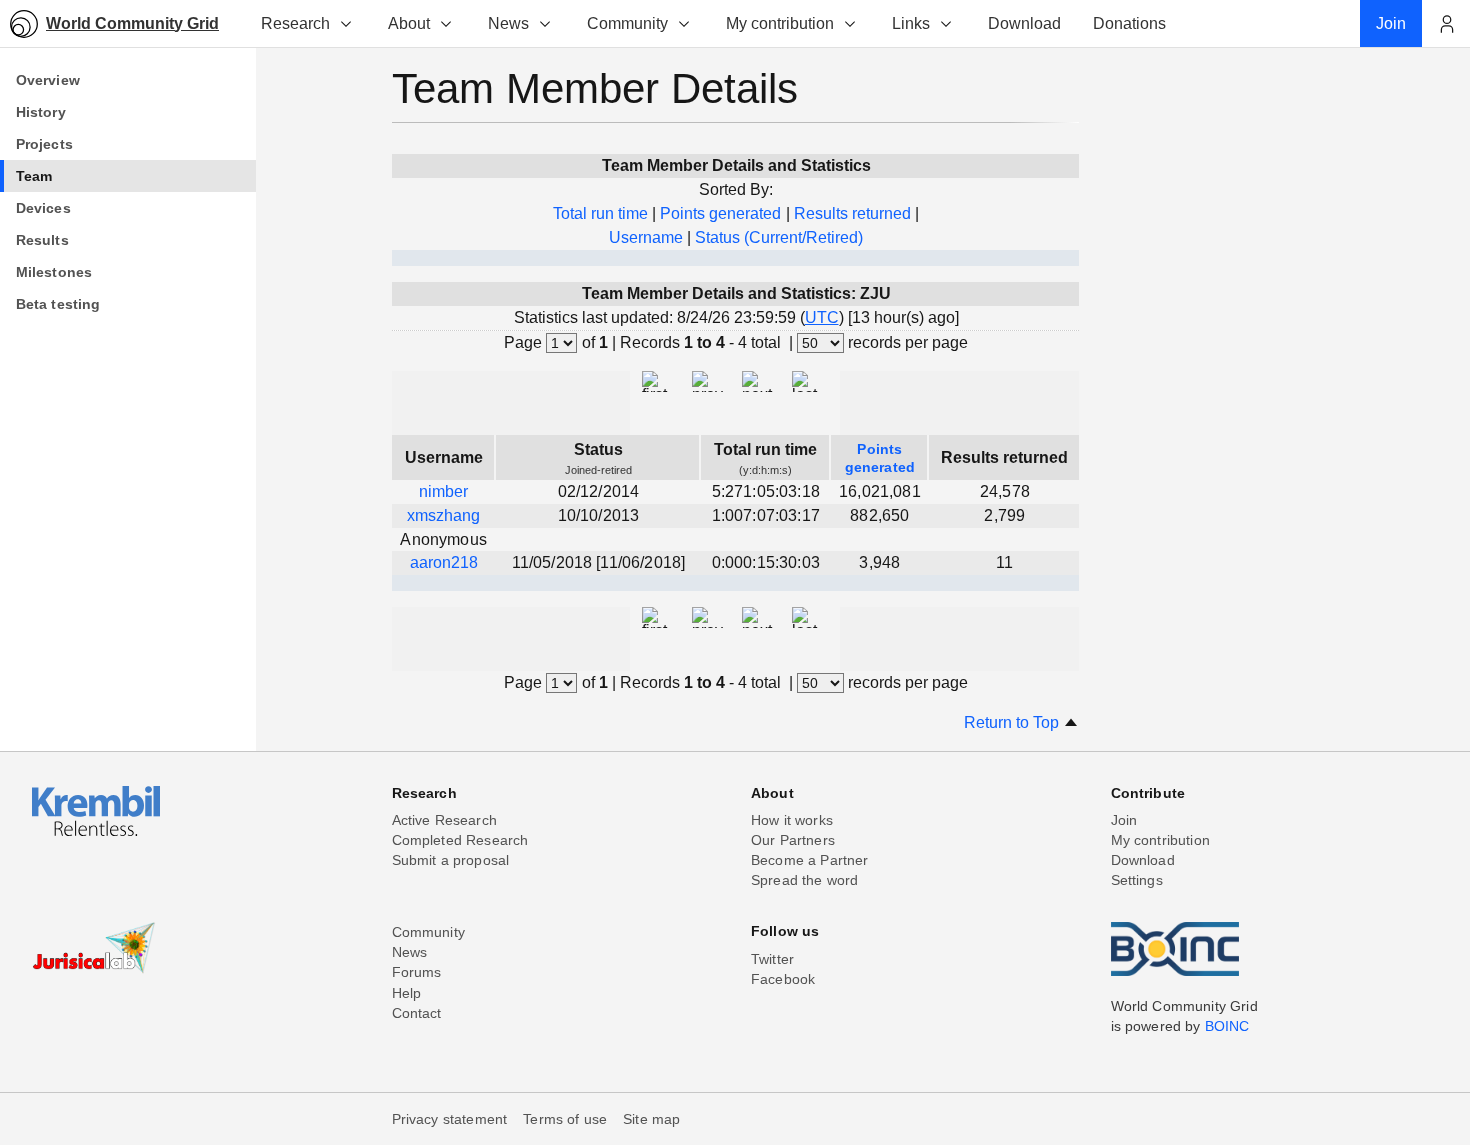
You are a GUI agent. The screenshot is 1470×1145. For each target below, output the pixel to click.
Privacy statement (450, 1119)
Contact (417, 1013)
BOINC (1227, 1026)
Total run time (600, 213)
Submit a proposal (451, 860)
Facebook (783, 979)
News (508, 23)
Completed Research (460, 840)
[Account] (1446, 24)
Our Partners (793, 840)
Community (627, 23)
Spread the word (804, 880)
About (409, 23)
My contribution (780, 23)
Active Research (444, 820)
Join (1124, 820)
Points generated (720, 213)
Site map (651, 1119)
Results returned (852, 213)
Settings (1137, 880)
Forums (417, 972)
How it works (792, 820)
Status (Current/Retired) (779, 237)
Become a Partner (810, 860)
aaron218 (444, 562)
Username (646, 237)
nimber (443, 491)
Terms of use (565, 1119)
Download (1143, 860)
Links (911, 23)
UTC (822, 317)
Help (407, 993)
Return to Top (1013, 722)
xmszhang (443, 515)
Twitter (772, 959)
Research (295, 23)
